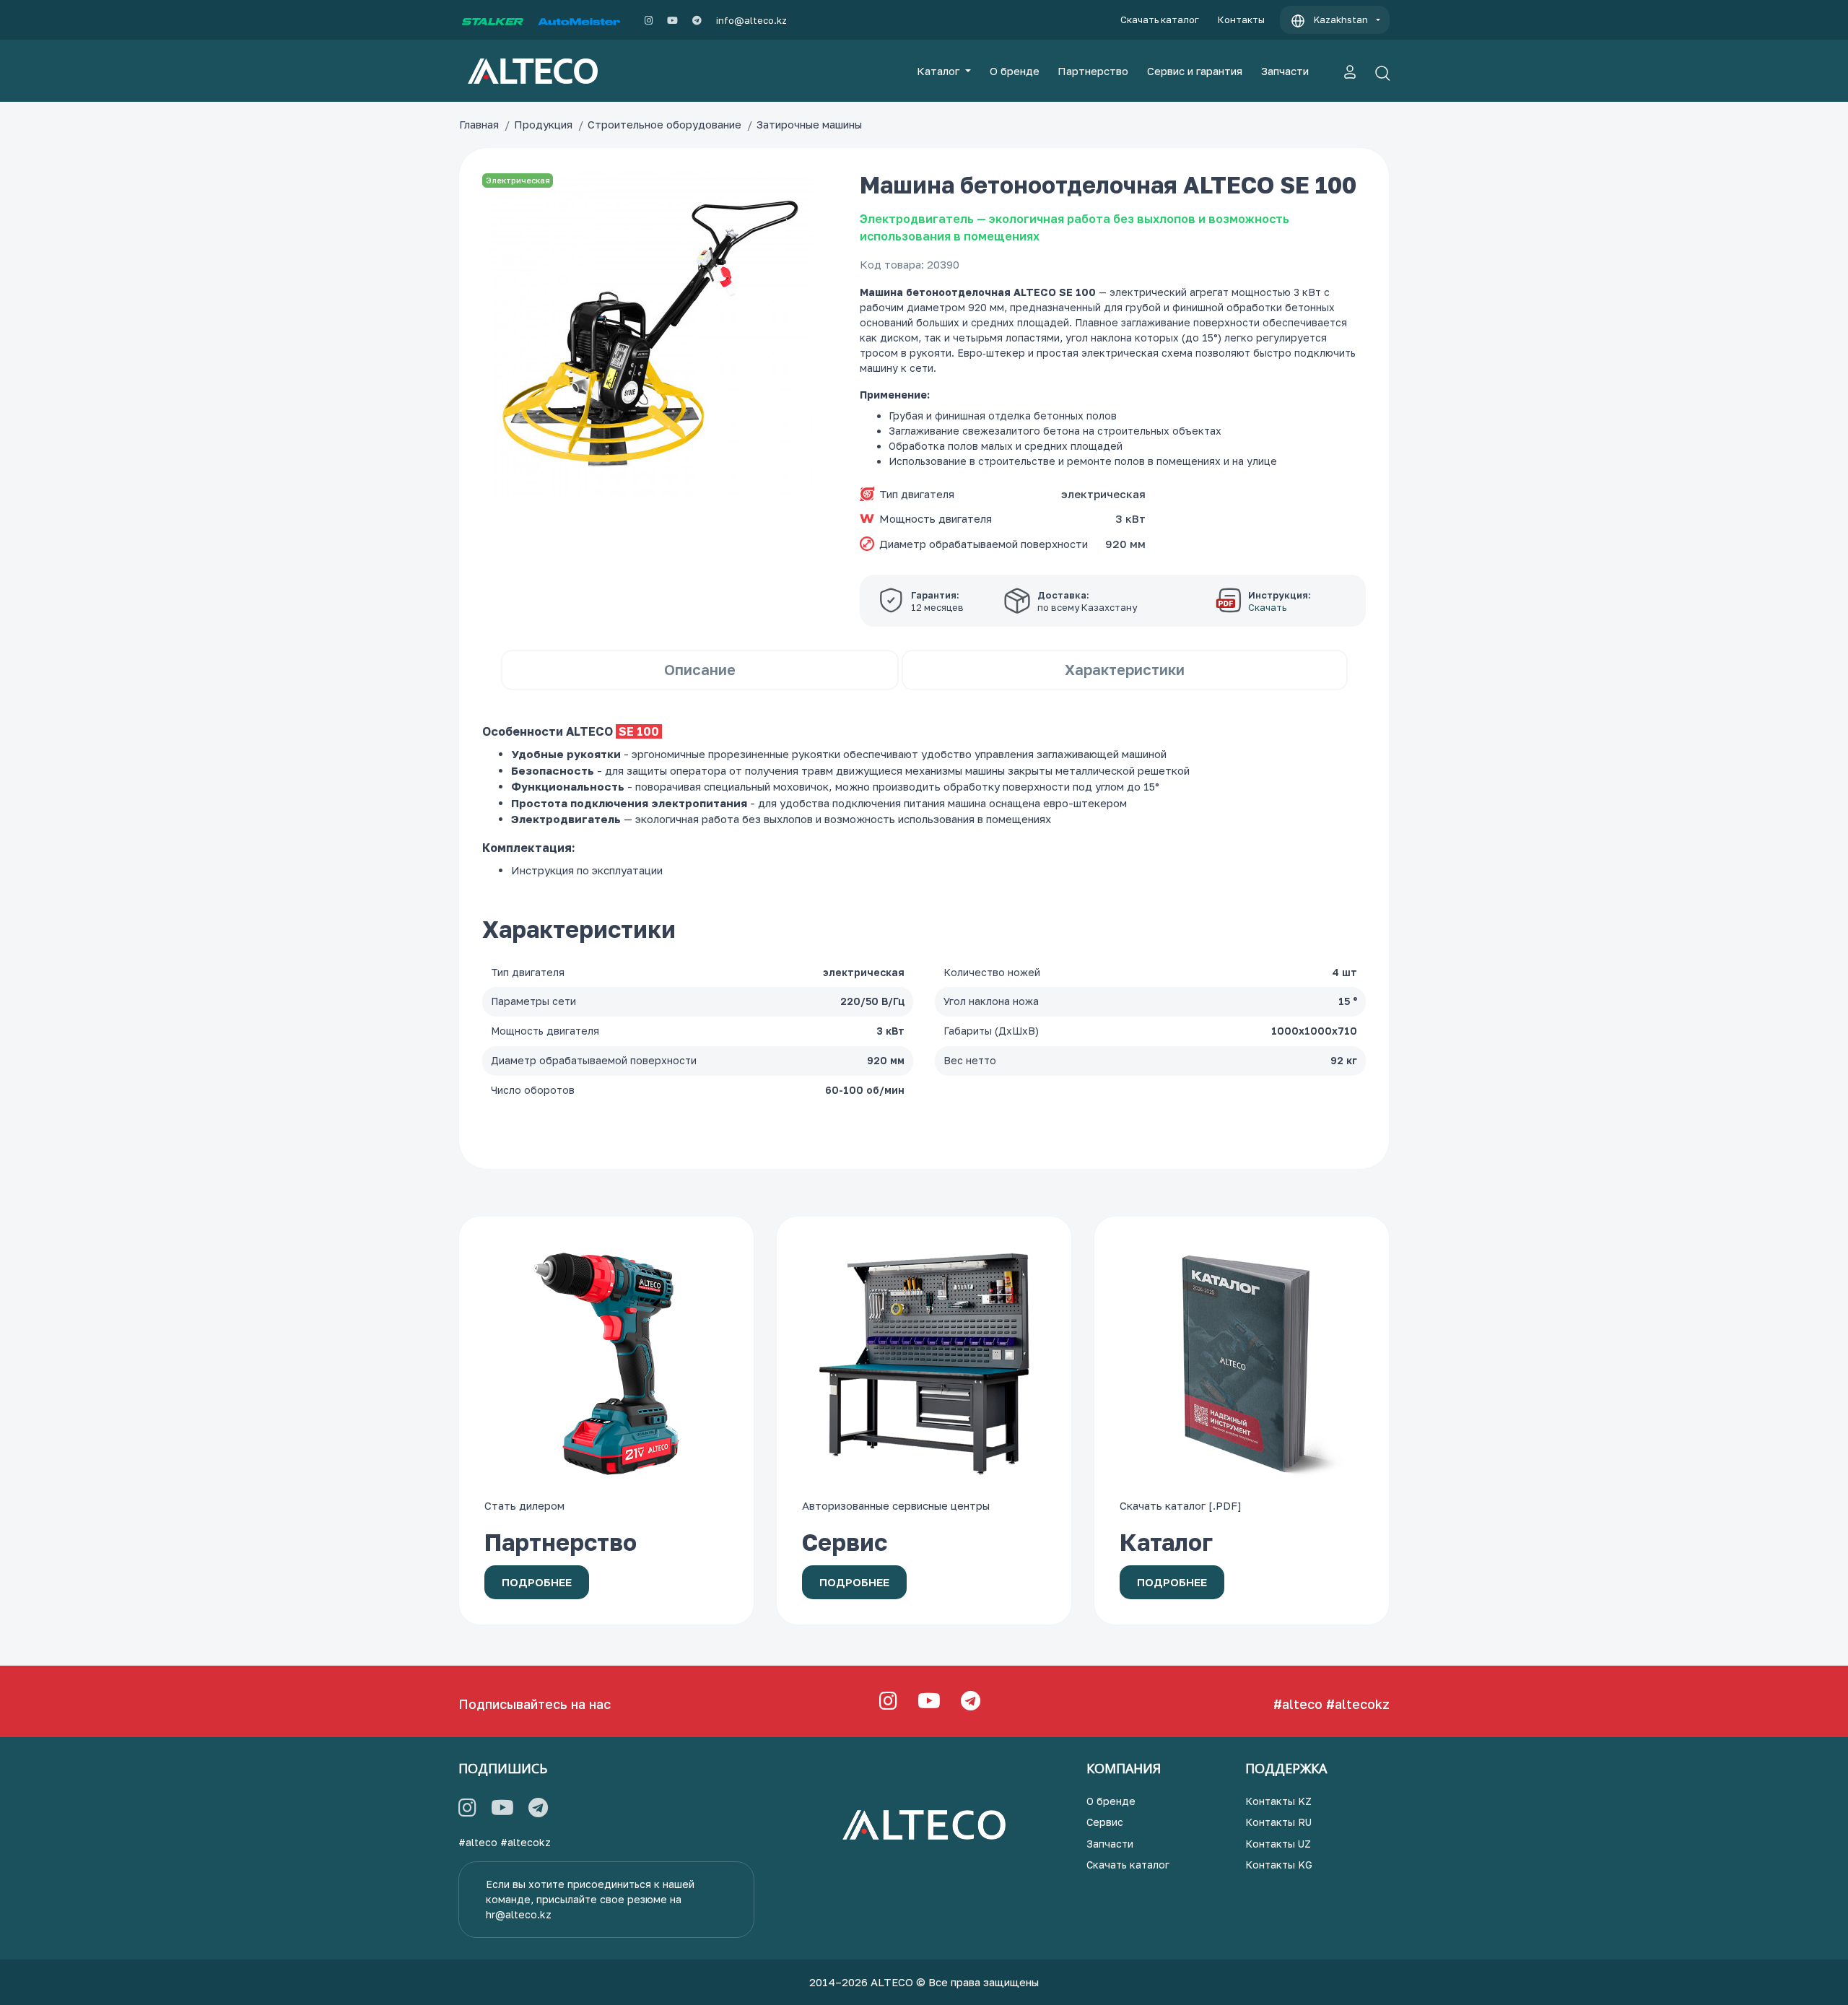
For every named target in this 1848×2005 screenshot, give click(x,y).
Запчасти (1285, 71)
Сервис (1105, 1822)
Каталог (940, 71)
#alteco (1298, 1704)
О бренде (1015, 71)
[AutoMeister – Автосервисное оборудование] (579, 20)
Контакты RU (1278, 1822)
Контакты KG (1279, 1865)
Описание (700, 669)
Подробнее (537, 1582)
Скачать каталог (1160, 19)
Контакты (1241, 19)
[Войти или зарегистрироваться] (1350, 71)
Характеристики (1125, 669)
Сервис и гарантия (1195, 71)
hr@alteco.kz (519, 1914)
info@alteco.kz (751, 20)
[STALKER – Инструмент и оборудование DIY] (493, 20)
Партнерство (1093, 71)
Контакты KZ (1278, 1801)
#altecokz (1358, 1704)
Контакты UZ (1278, 1844)
